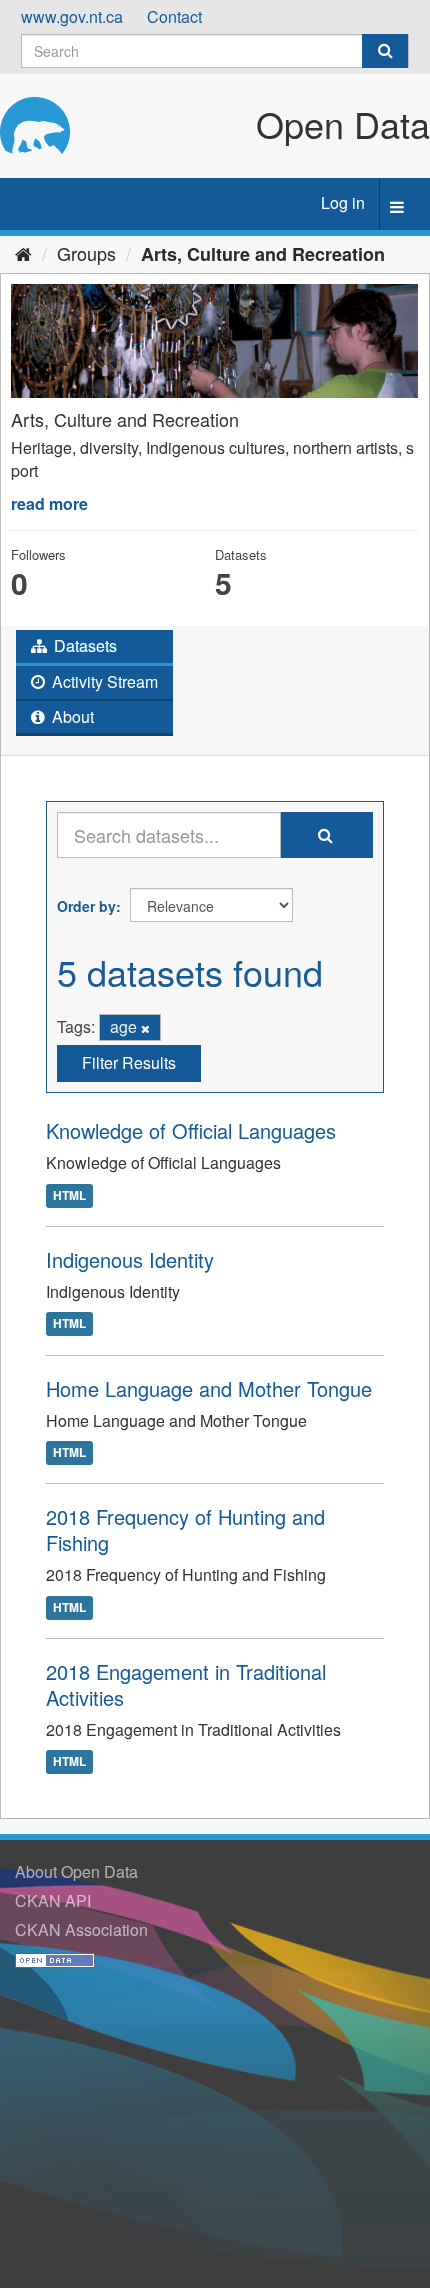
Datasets (83, 645)
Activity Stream (103, 681)
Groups (86, 253)
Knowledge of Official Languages (191, 1130)
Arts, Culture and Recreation (263, 254)
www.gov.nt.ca (72, 16)
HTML (69, 1195)
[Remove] (145, 1028)
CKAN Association (81, 1929)
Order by (86, 906)
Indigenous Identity (130, 1259)
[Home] (23, 253)
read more (49, 503)
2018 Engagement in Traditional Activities (186, 1684)
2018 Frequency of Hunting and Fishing (185, 1529)
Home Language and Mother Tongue (209, 1388)
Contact (174, 16)
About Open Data (76, 1871)
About (71, 716)
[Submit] (385, 51)
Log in (343, 202)
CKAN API (53, 1900)
